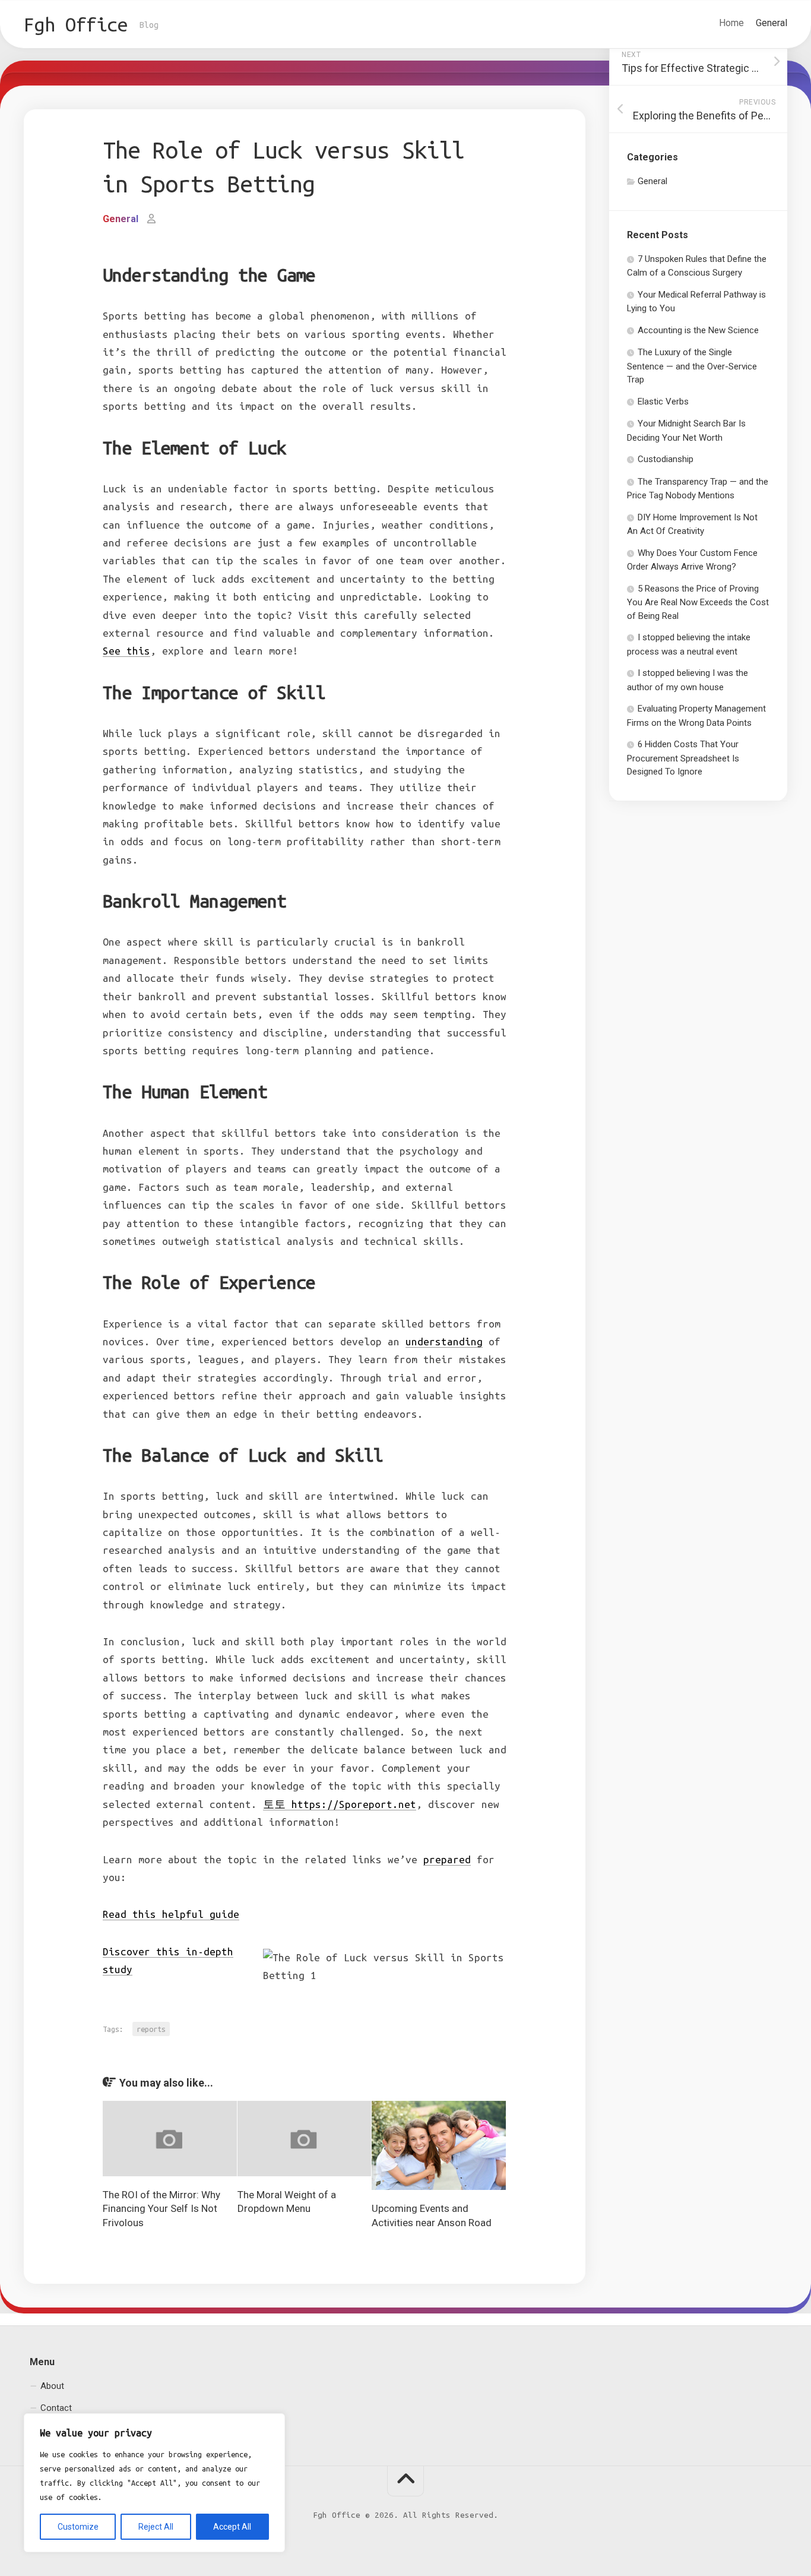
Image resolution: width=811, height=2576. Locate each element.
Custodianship (666, 459)
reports (151, 2029)
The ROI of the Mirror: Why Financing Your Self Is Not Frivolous (161, 2209)
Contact (56, 2408)
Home (731, 23)
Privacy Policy (67, 2430)
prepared (447, 1859)
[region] (154, 2483)
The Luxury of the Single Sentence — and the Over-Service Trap (692, 366)
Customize (78, 2527)
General (772, 23)
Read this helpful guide (171, 1914)
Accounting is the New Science (698, 330)
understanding (444, 1341)
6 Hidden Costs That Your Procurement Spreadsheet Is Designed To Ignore (683, 758)
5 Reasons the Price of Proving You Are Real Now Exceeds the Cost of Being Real (698, 602)
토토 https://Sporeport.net (340, 1804)
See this (126, 651)
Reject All (156, 2527)
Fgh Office (76, 24)
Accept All (232, 2527)
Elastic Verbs (663, 402)
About (52, 2386)
